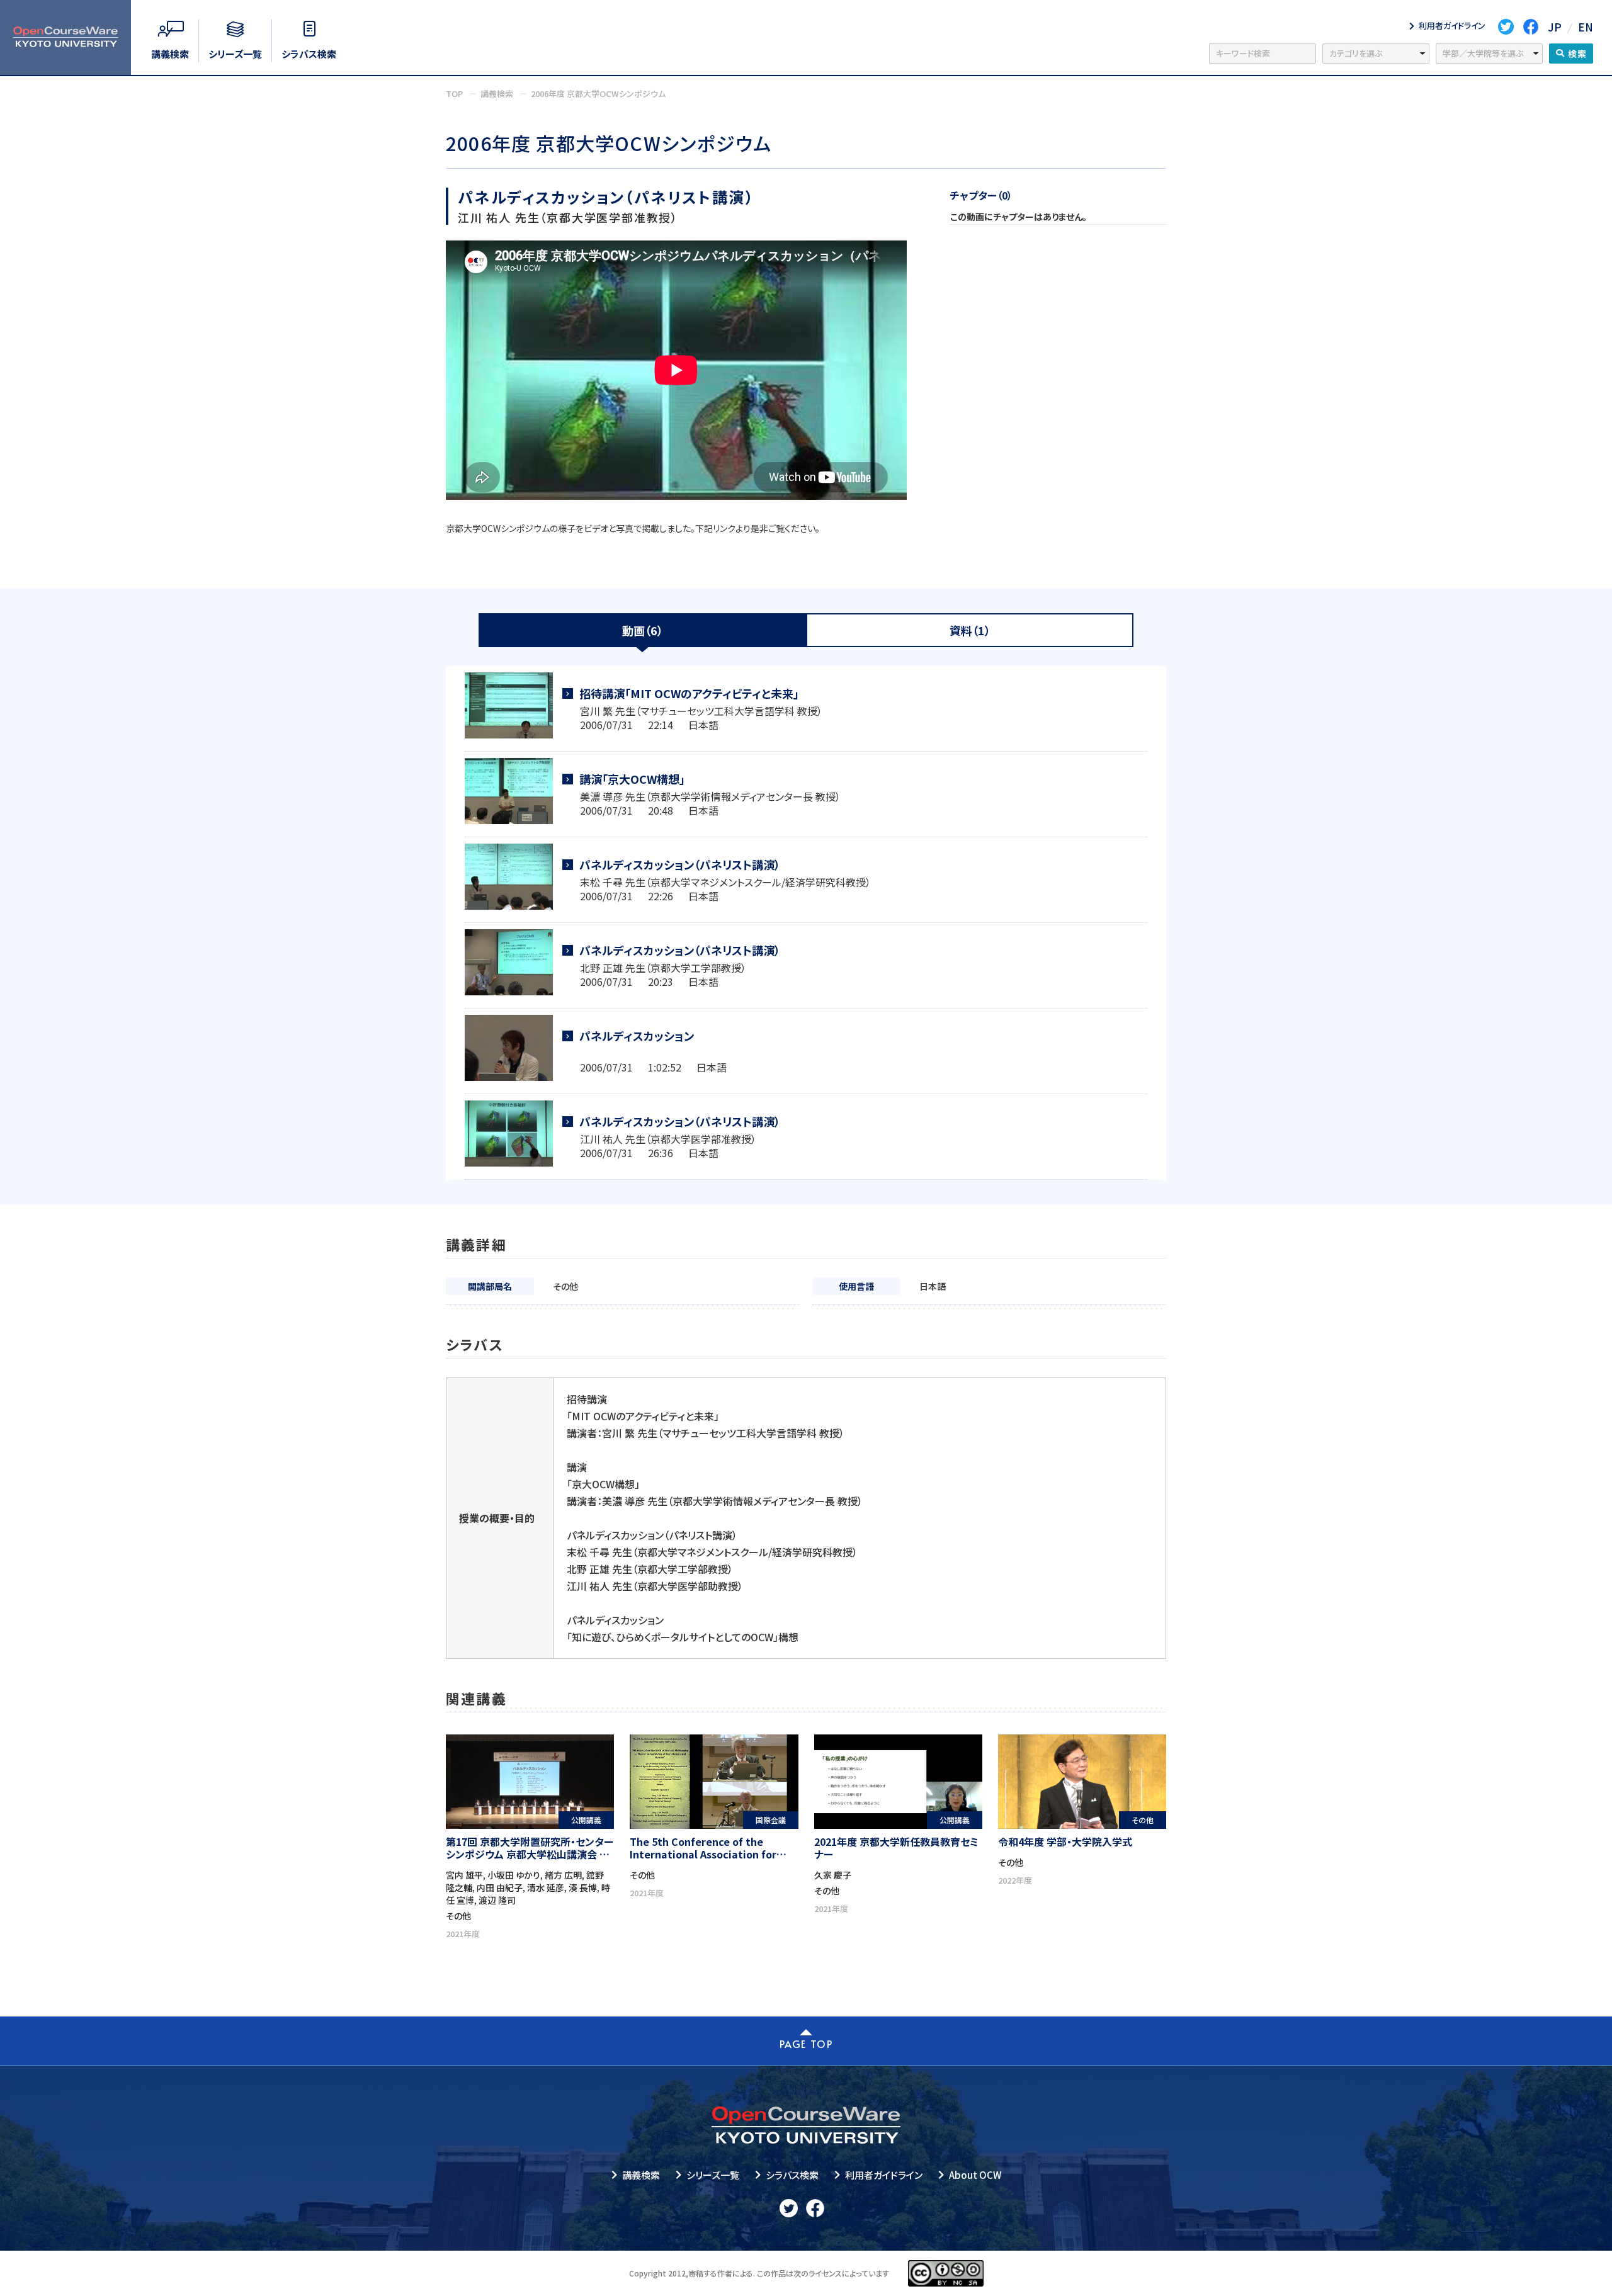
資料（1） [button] (970, 630)
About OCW (975, 2175)
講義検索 (641, 2175)
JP (1555, 27)
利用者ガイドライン (884, 2175)
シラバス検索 (792, 2175)
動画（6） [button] (643, 630)
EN (1586, 27)
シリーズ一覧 (713, 2175)
